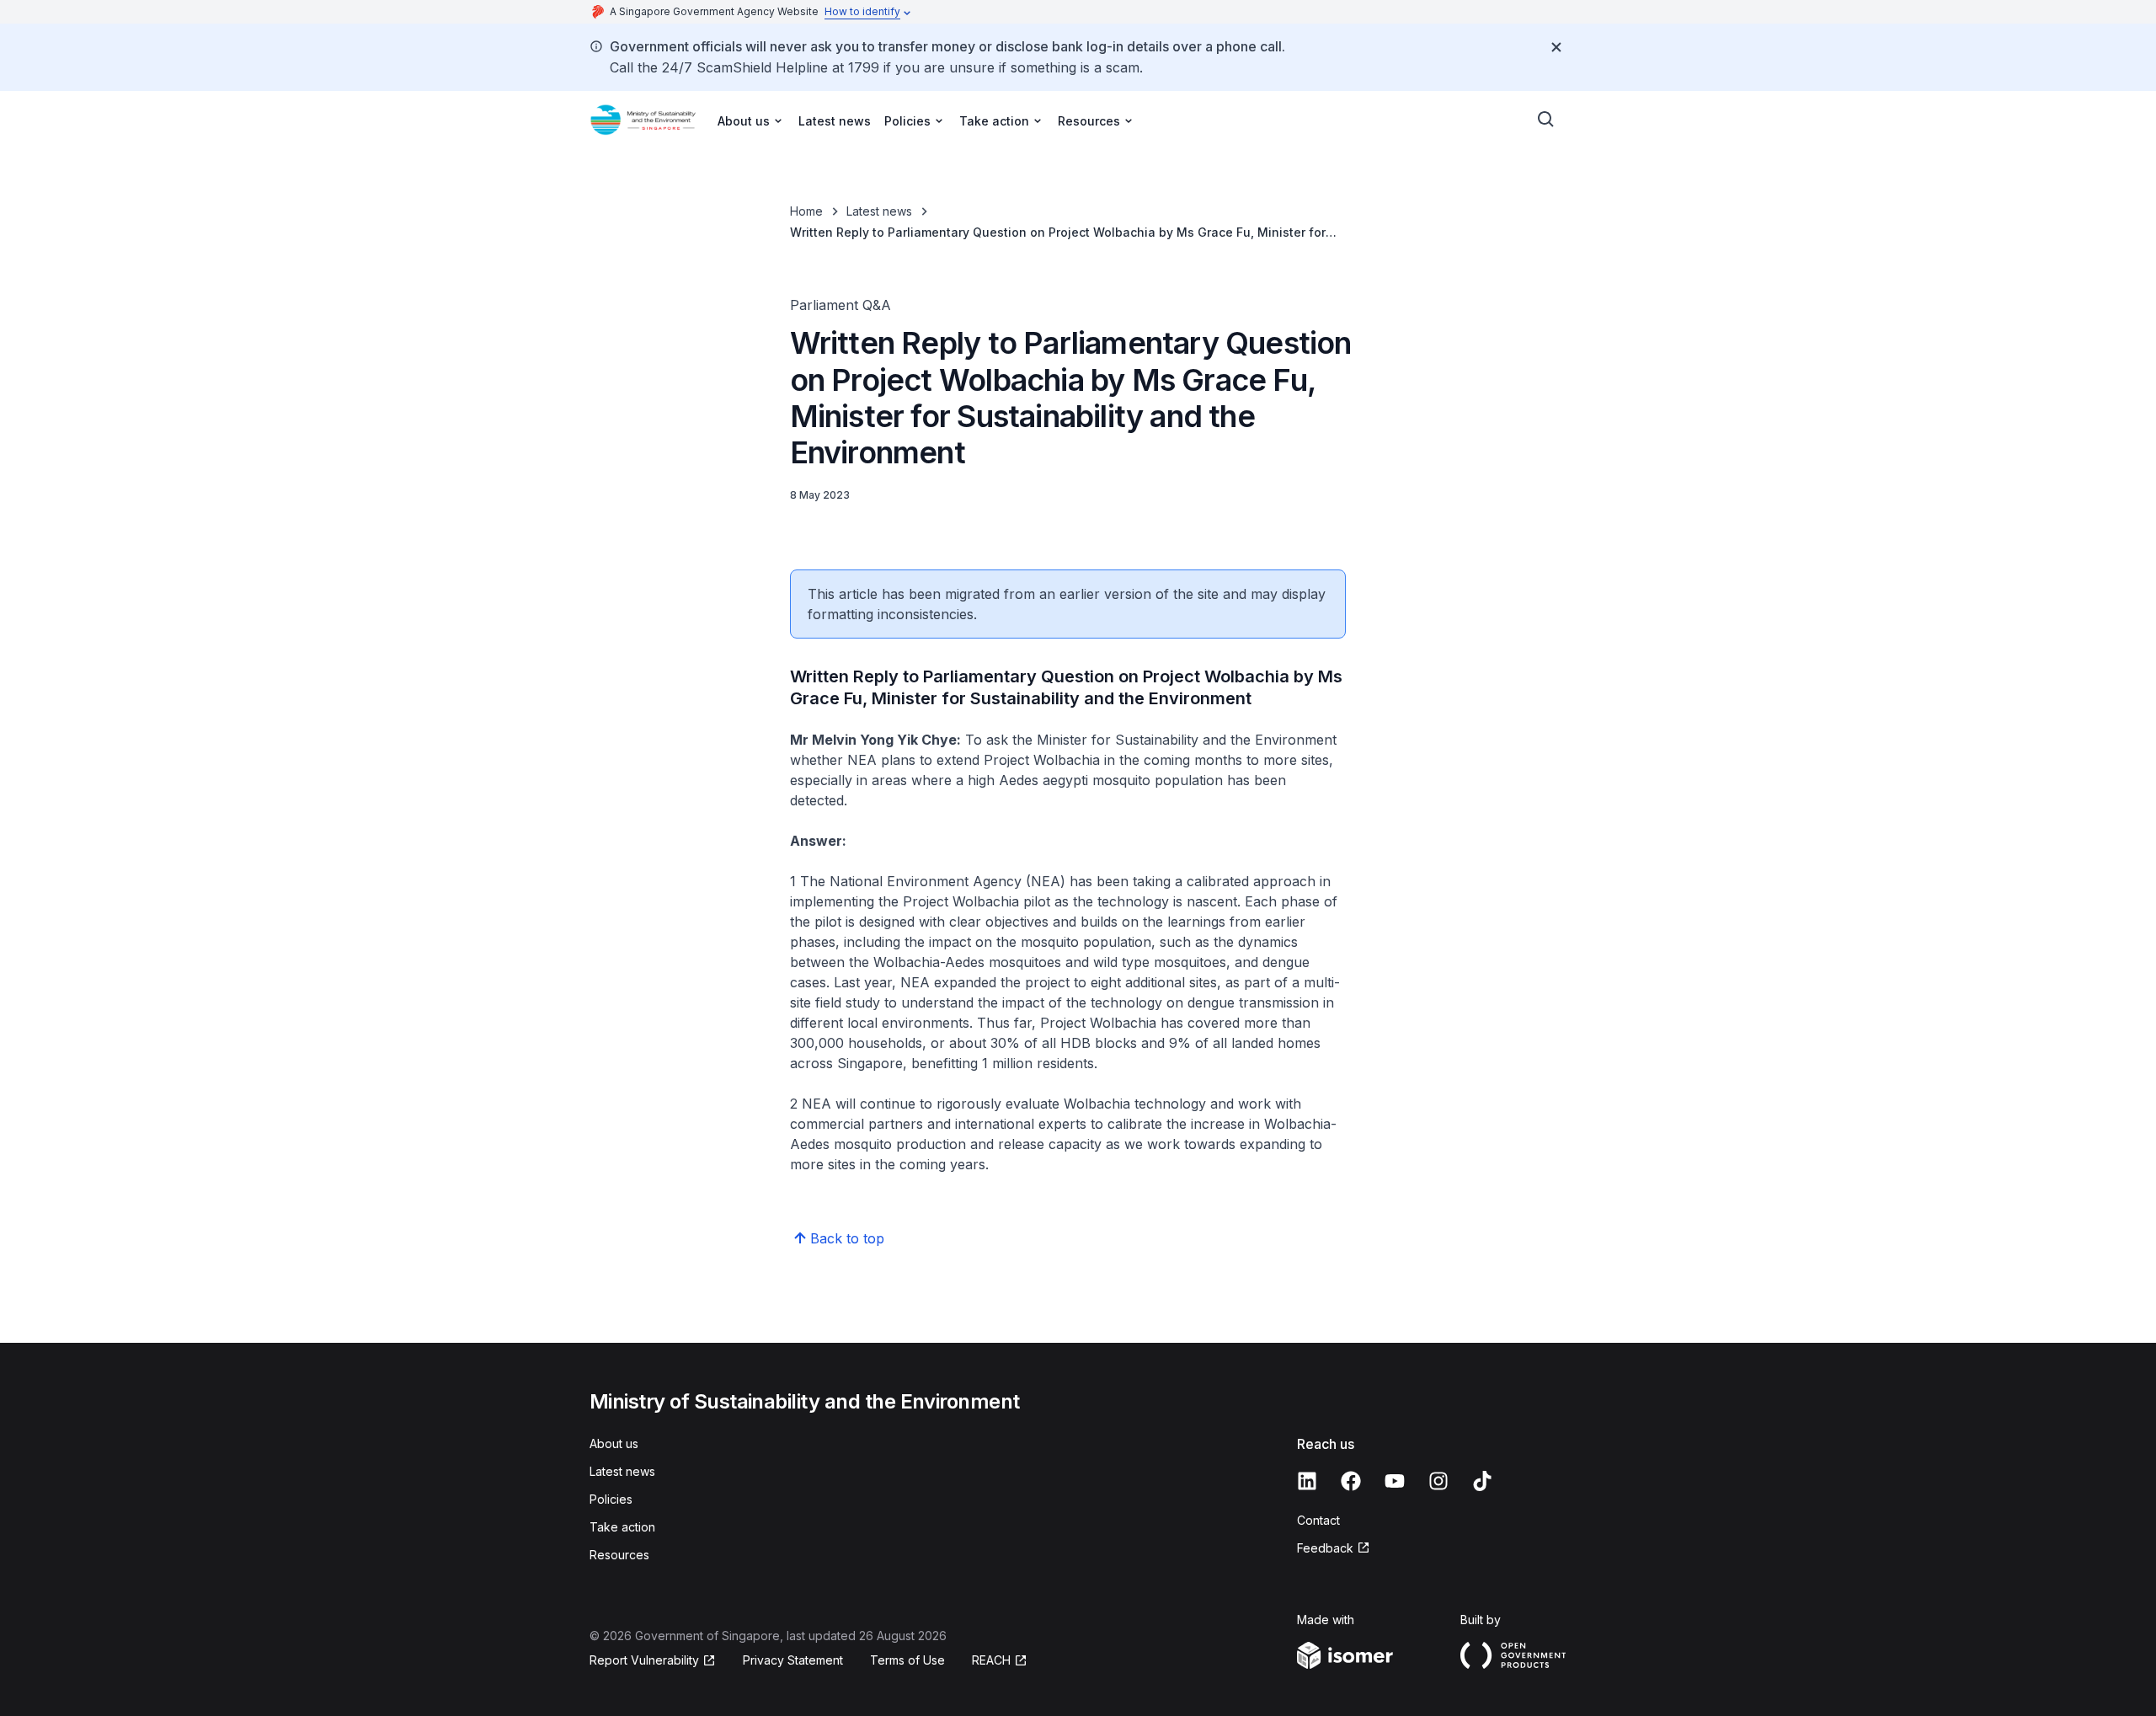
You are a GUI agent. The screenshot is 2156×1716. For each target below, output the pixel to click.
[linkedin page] (1307, 1481)
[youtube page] (1395, 1481)
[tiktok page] (1482, 1481)
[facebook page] (1351, 1481)
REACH (991, 1660)
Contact (1318, 1520)
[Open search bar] (1546, 120)
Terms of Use (907, 1660)
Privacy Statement (793, 1660)
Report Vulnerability (644, 1660)
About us (614, 1443)
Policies (611, 1499)
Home (806, 211)
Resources (619, 1555)
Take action (622, 1527)
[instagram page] (1438, 1481)
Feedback (1325, 1548)
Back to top (847, 1238)
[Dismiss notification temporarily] (1556, 47)
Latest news (835, 121)
